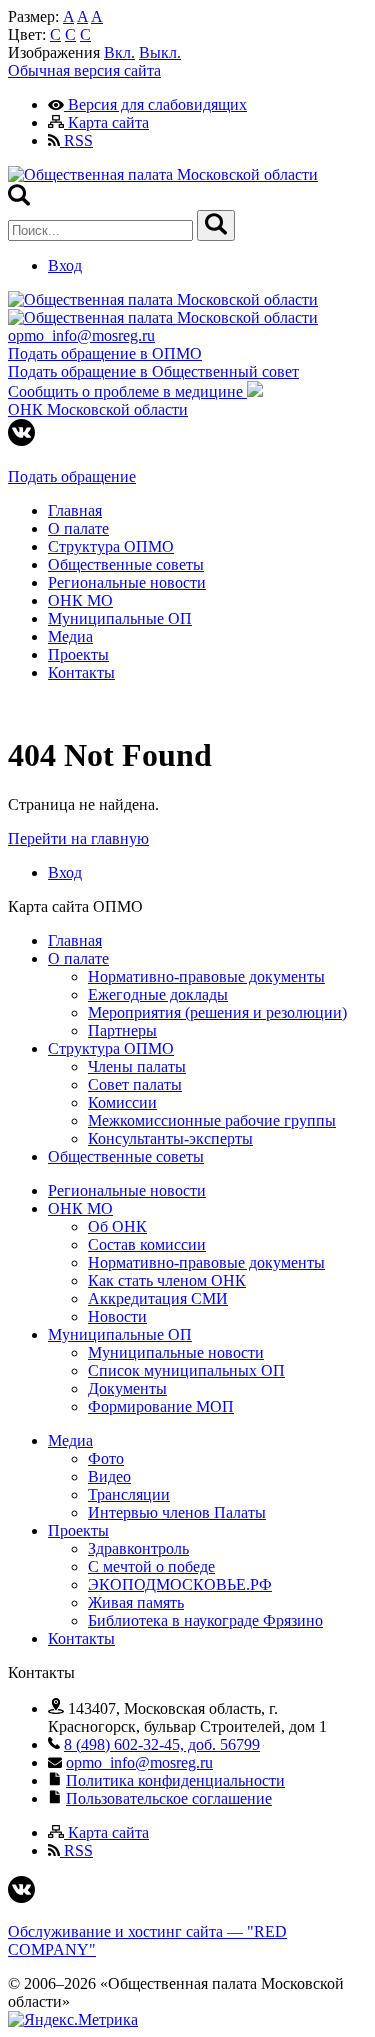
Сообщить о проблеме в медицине (127, 391)
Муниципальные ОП (120, 618)
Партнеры (122, 1030)
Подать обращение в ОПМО (105, 353)
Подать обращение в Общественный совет (153, 371)
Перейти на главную (78, 838)
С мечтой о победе (151, 1566)
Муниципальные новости (176, 1352)
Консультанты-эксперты (170, 1138)
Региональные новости (127, 582)
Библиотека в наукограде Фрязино (205, 1620)
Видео (109, 1476)
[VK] (21, 440)
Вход (65, 265)
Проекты (78, 654)
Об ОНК (117, 1226)
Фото (106, 1458)
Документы (127, 1388)
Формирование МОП (161, 1406)
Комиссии (122, 1102)
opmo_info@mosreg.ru (81, 335)
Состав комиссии (147, 1244)
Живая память (136, 1602)
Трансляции (129, 1494)
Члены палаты (137, 1066)
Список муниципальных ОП (186, 1370)
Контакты (81, 672)
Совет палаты (135, 1084)
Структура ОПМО (111, 546)
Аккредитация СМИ (158, 1298)
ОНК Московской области (98, 409)
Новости (117, 1316)
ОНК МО (80, 600)
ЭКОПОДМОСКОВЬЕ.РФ (180, 1584)
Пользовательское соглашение (169, 1798)
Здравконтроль (138, 1548)
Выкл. (160, 52)
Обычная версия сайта (84, 70)
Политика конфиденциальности (175, 1780)
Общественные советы (126, 564)
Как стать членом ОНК (167, 1280)
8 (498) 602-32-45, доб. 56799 (162, 1744)
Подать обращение (72, 476)
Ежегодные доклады (158, 994)
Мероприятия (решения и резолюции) (217, 1012)
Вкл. (119, 52)
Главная (75, 510)
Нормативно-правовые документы (206, 976)
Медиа (70, 636)
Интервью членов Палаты (177, 1512)
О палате (78, 528)
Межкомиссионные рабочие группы (212, 1120)
